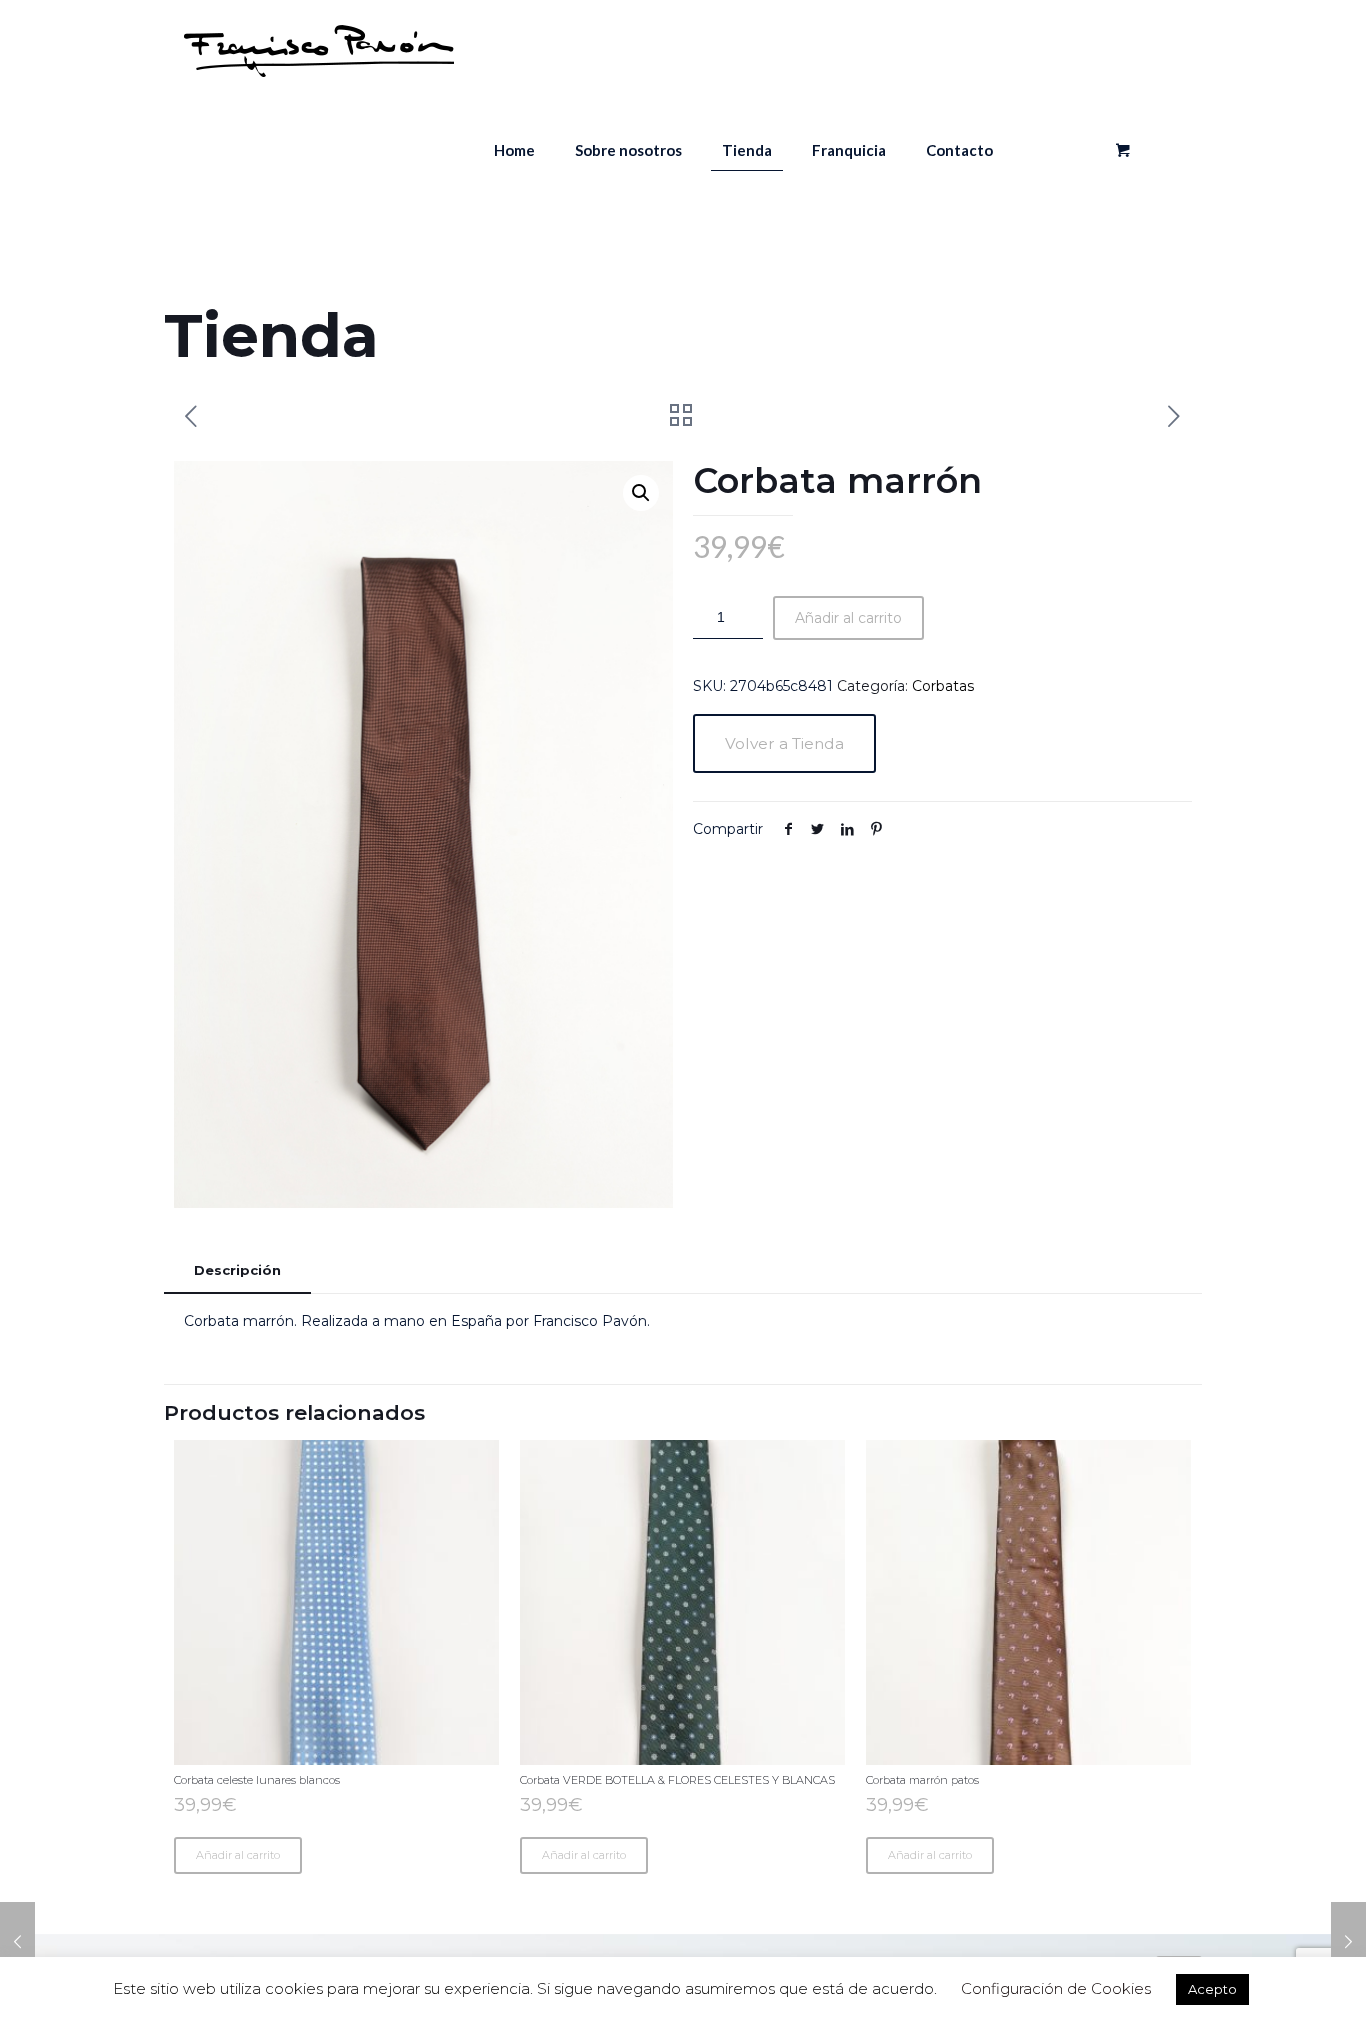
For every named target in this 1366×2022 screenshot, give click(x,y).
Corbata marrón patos (922, 1780)
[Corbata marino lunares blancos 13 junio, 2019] (17, 1942)
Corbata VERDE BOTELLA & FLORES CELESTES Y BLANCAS (677, 1780)
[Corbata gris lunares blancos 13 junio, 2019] (1348, 1942)
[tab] (237, 1270)
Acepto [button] (1212, 1989)
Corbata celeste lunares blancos (257, 1780)
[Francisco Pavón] (319, 50)
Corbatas (943, 686)
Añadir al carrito (848, 618)
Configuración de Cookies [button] (1056, 1988)
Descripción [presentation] (237, 1270)
